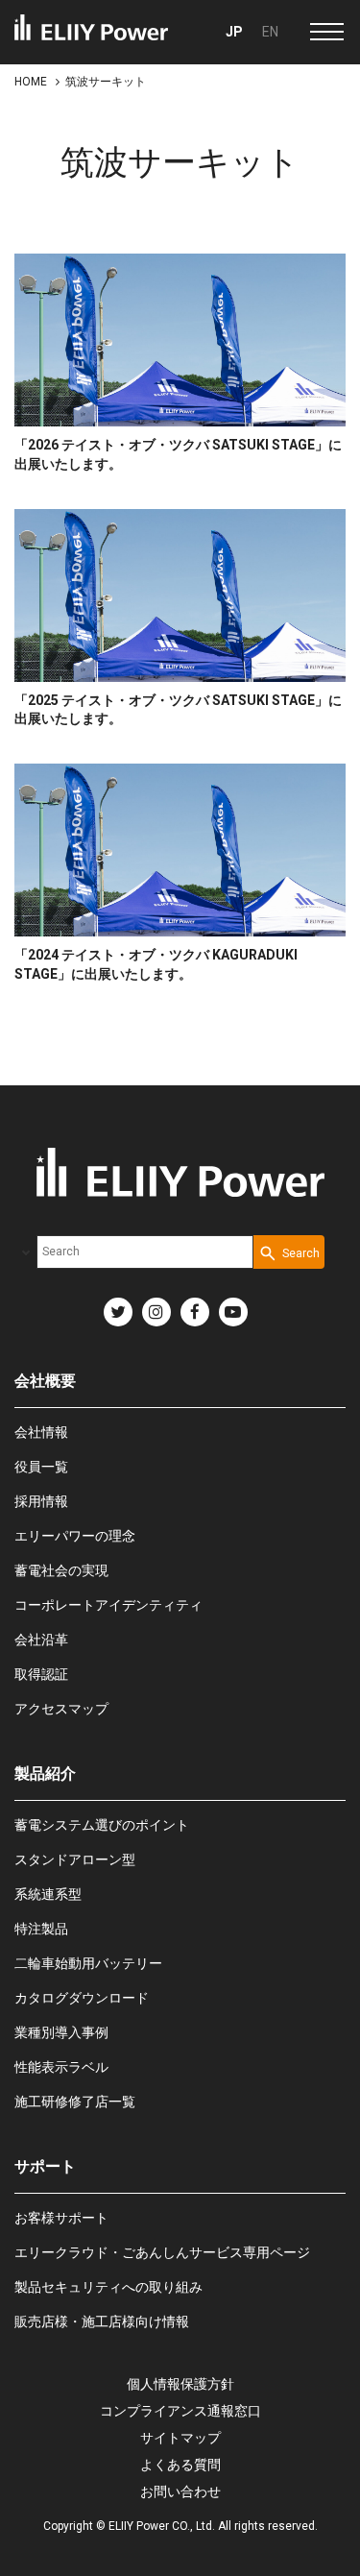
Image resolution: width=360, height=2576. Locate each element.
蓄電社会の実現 (61, 1570)
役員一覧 (41, 1467)
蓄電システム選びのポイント (102, 1825)
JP (234, 32)
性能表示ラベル (61, 2067)
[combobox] (145, 1252)
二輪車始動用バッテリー (88, 1963)
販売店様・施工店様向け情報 (102, 2321)
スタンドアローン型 (75, 1859)
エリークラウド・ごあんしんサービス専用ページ (162, 2252)
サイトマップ (180, 2438)
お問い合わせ (180, 2491)
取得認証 (41, 1674)
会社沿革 (41, 1640)
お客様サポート (61, 2218)
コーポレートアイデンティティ (108, 1605)
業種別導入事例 (61, 2032)
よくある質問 (180, 2465)
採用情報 (41, 1501)
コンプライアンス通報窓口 (180, 2411)
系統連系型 (48, 1894)
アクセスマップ (61, 1709)
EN (270, 32)
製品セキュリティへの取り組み (108, 2287)
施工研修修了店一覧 (75, 2102)
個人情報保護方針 (180, 2384)
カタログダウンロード (82, 1998)
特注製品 (41, 1929)
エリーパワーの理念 (75, 1536)
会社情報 (41, 1432)
